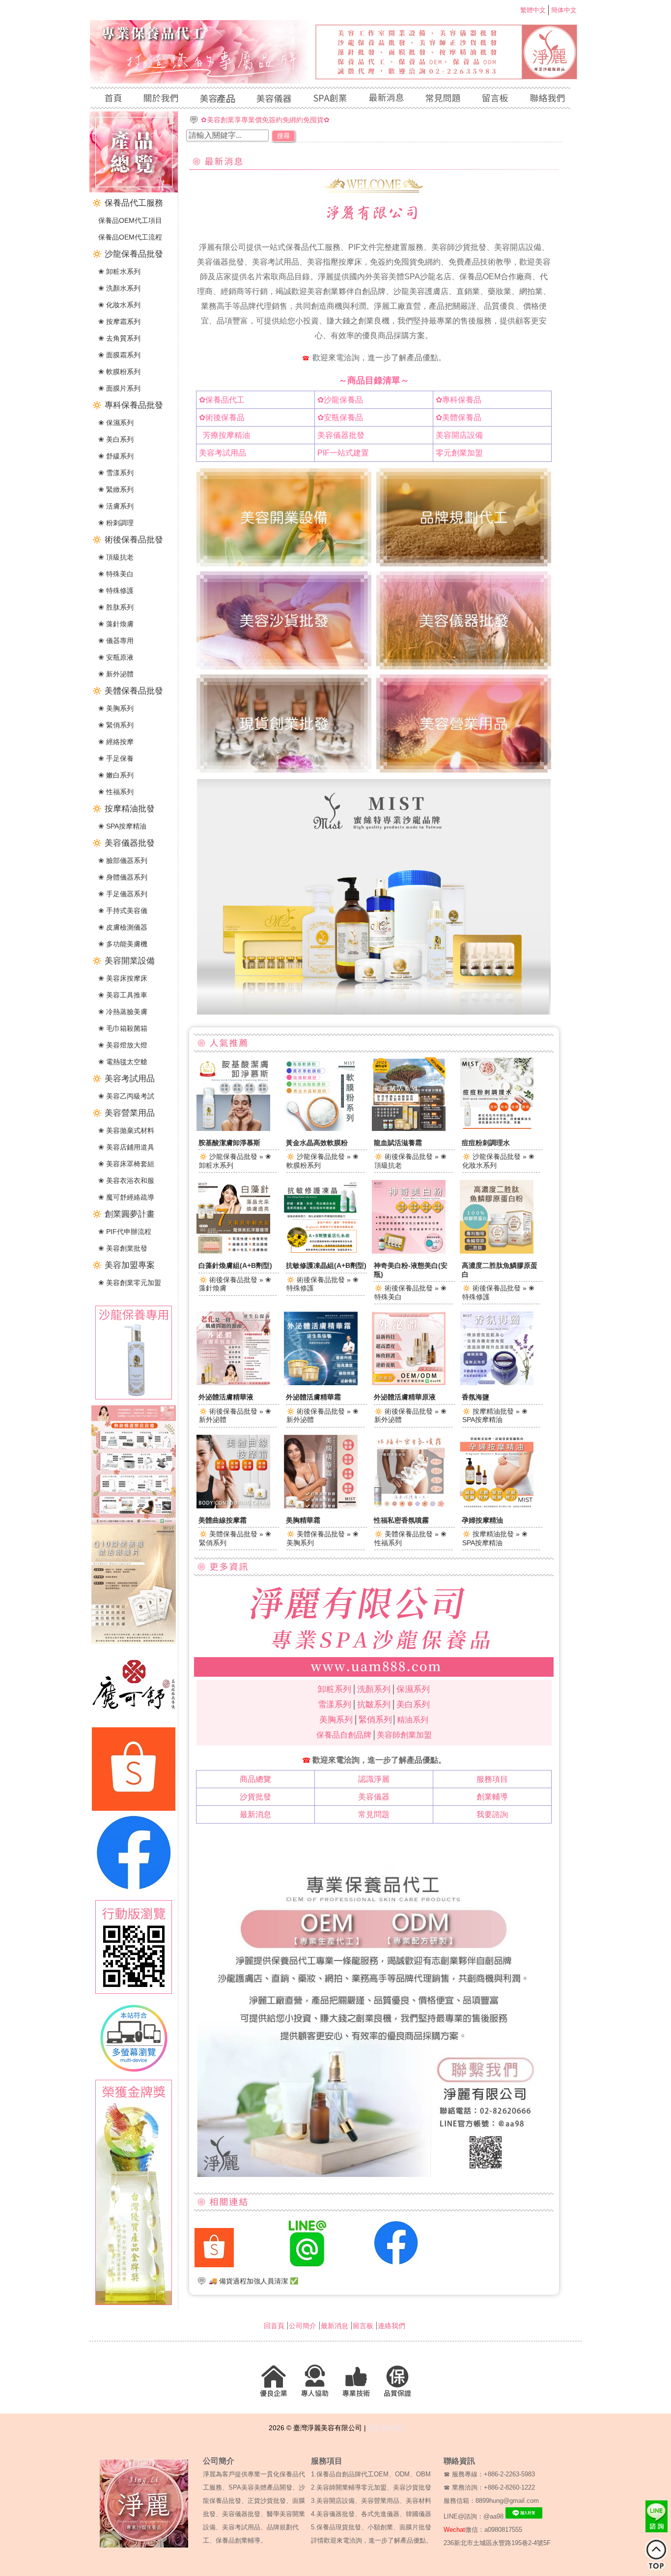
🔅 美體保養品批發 (127, 691)
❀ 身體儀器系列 (123, 877)
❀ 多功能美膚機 (123, 944)
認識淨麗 (374, 1779)
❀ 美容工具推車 (123, 995)
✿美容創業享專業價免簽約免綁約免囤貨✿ (265, 120)
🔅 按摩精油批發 (123, 809)
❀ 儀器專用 (116, 641)
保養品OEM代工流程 (130, 237)
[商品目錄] (134, 190)
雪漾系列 (335, 1704)
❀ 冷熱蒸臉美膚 (123, 1012)
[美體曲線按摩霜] (233, 1506)
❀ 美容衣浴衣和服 (126, 1181)
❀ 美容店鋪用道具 (126, 1147)
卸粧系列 (335, 1689)
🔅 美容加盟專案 (123, 1265)
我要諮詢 (492, 1814)
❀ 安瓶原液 (116, 657)
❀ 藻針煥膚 (116, 624)
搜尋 (283, 136)
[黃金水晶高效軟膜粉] (321, 1128)
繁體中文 (533, 10)
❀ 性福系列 (116, 792)
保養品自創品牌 (344, 1735)
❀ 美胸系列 (116, 708)
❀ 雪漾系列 (116, 473)
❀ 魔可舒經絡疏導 (126, 1197)
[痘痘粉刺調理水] (497, 1128)
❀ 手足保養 (116, 758)
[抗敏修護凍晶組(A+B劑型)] (321, 1251)
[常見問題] (442, 99)
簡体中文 (564, 10)
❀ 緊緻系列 (116, 489)
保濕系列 (413, 1689)
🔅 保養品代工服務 (127, 203)
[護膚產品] (217, 99)
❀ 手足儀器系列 (123, 894)
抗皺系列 (374, 1704)
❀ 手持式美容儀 (123, 911)
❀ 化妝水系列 (119, 305)
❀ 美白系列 (116, 439)
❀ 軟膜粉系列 (119, 372)
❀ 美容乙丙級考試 (126, 1096)
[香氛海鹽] (497, 1383)
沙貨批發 (255, 1797)
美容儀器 (374, 1797)
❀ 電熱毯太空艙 (123, 1062)
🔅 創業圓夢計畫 (123, 1214)
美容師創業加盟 (404, 1735)
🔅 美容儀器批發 (123, 843)
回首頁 (274, 2326)
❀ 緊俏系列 (116, 725)
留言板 (363, 2326)
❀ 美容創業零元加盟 (130, 1283)
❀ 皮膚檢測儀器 (123, 927)
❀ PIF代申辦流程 (125, 1232)
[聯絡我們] (545, 99)
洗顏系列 (374, 1689)
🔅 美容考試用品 (123, 1079)
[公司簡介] (160, 99)
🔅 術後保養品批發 (127, 540)
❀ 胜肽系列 (116, 607)
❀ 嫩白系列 (116, 775)
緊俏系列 (375, 1720)
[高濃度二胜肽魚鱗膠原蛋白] (497, 1251)
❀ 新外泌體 (116, 674)
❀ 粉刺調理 (116, 523)
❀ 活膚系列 (116, 506)
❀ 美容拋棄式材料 (126, 1130)
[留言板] (495, 99)
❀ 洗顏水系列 (119, 288)
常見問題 (374, 1814)
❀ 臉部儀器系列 (123, 860)
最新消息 (255, 1814)
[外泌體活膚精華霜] (321, 1383)
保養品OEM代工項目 (130, 220)
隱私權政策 (385, 2428)
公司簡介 (303, 2326)
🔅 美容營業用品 (123, 1113)
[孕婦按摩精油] (497, 1506)
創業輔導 (492, 1797)
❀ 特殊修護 (116, 590)
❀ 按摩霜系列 (119, 322)
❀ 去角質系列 (119, 338)
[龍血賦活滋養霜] (409, 1128)
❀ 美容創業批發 (123, 1248)
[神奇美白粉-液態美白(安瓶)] (409, 1251)
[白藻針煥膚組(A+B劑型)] (233, 1251)
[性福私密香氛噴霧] (409, 1506)
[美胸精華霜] (321, 1506)
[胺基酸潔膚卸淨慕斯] (233, 1128)
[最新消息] (386, 99)
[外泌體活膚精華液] (233, 1383)
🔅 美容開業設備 (123, 961)
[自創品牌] (330, 99)
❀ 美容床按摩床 (123, 978)
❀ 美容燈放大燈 (123, 1045)
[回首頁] (111, 99)
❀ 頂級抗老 (116, 557)
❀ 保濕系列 (116, 423)
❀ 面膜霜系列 (119, 355)
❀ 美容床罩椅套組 (126, 1164)
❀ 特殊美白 (116, 574)
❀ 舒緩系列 (116, 456)
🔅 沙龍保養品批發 (127, 254)
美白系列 (413, 1704)
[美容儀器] (273, 99)
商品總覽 (255, 1779)
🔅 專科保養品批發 (127, 405)
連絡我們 (391, 2326)
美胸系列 (336, 1720)
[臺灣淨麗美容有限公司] (335, 81)
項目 (492, 1779)
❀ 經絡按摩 (116, 742)
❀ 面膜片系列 (119, 388)
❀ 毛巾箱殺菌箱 (123, 1028)
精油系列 (413, 1720)
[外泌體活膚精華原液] (409, 1383)
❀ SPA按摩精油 (122, 826)
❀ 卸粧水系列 (119, 271)
